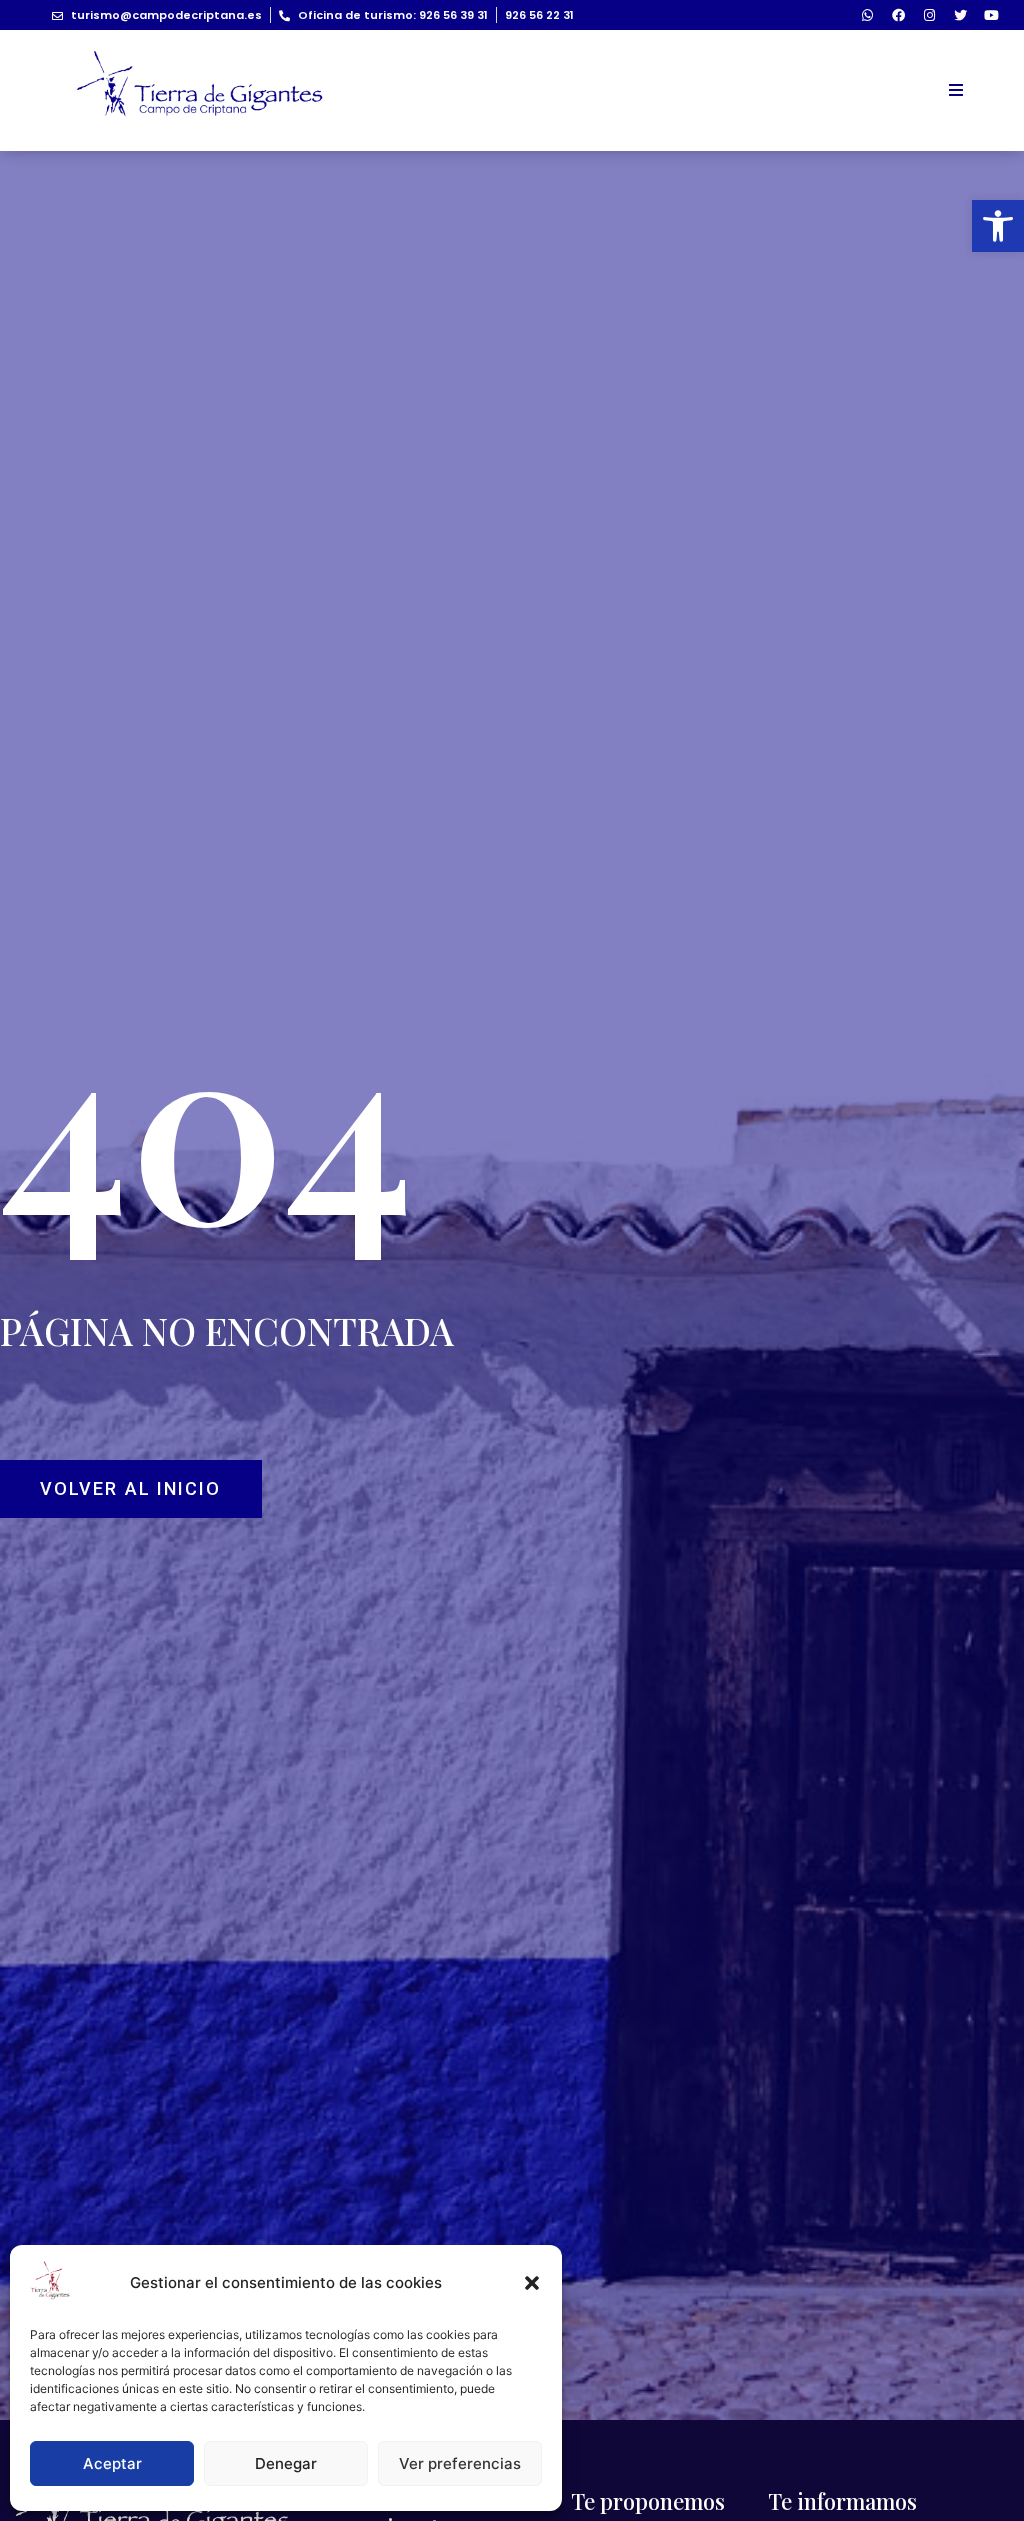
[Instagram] (929, 15)
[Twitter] (960, 15)
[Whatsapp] (867, 15)
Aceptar (112, 2463)
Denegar (286, 2463)
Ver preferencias (460, 2463)
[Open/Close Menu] (955, 90)
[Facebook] (898, 15)
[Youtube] (991, 15)
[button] (998, 226)
